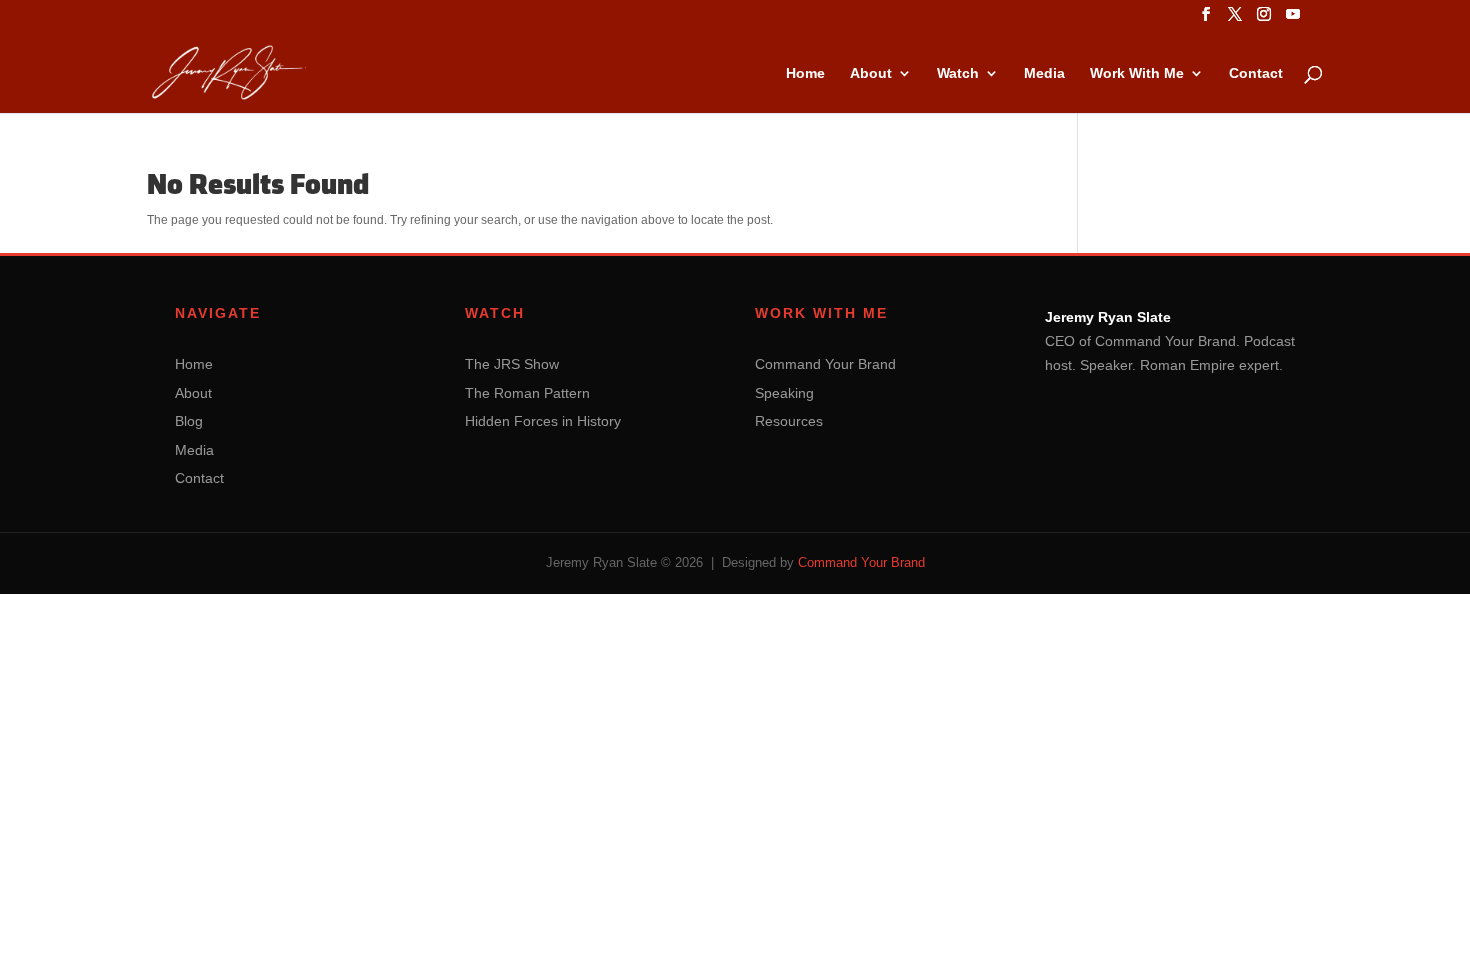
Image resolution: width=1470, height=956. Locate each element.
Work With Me (1137, 73)
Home (805, 73)
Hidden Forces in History (543, 421)
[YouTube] (1293, 20)
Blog (189, 421)
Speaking (784, 393)
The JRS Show (512, 364)
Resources (789, 421)
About (871, 73)
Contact (1256, 73)
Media (1044, 73)
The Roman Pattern (527, 393)
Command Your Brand (825, 364)
